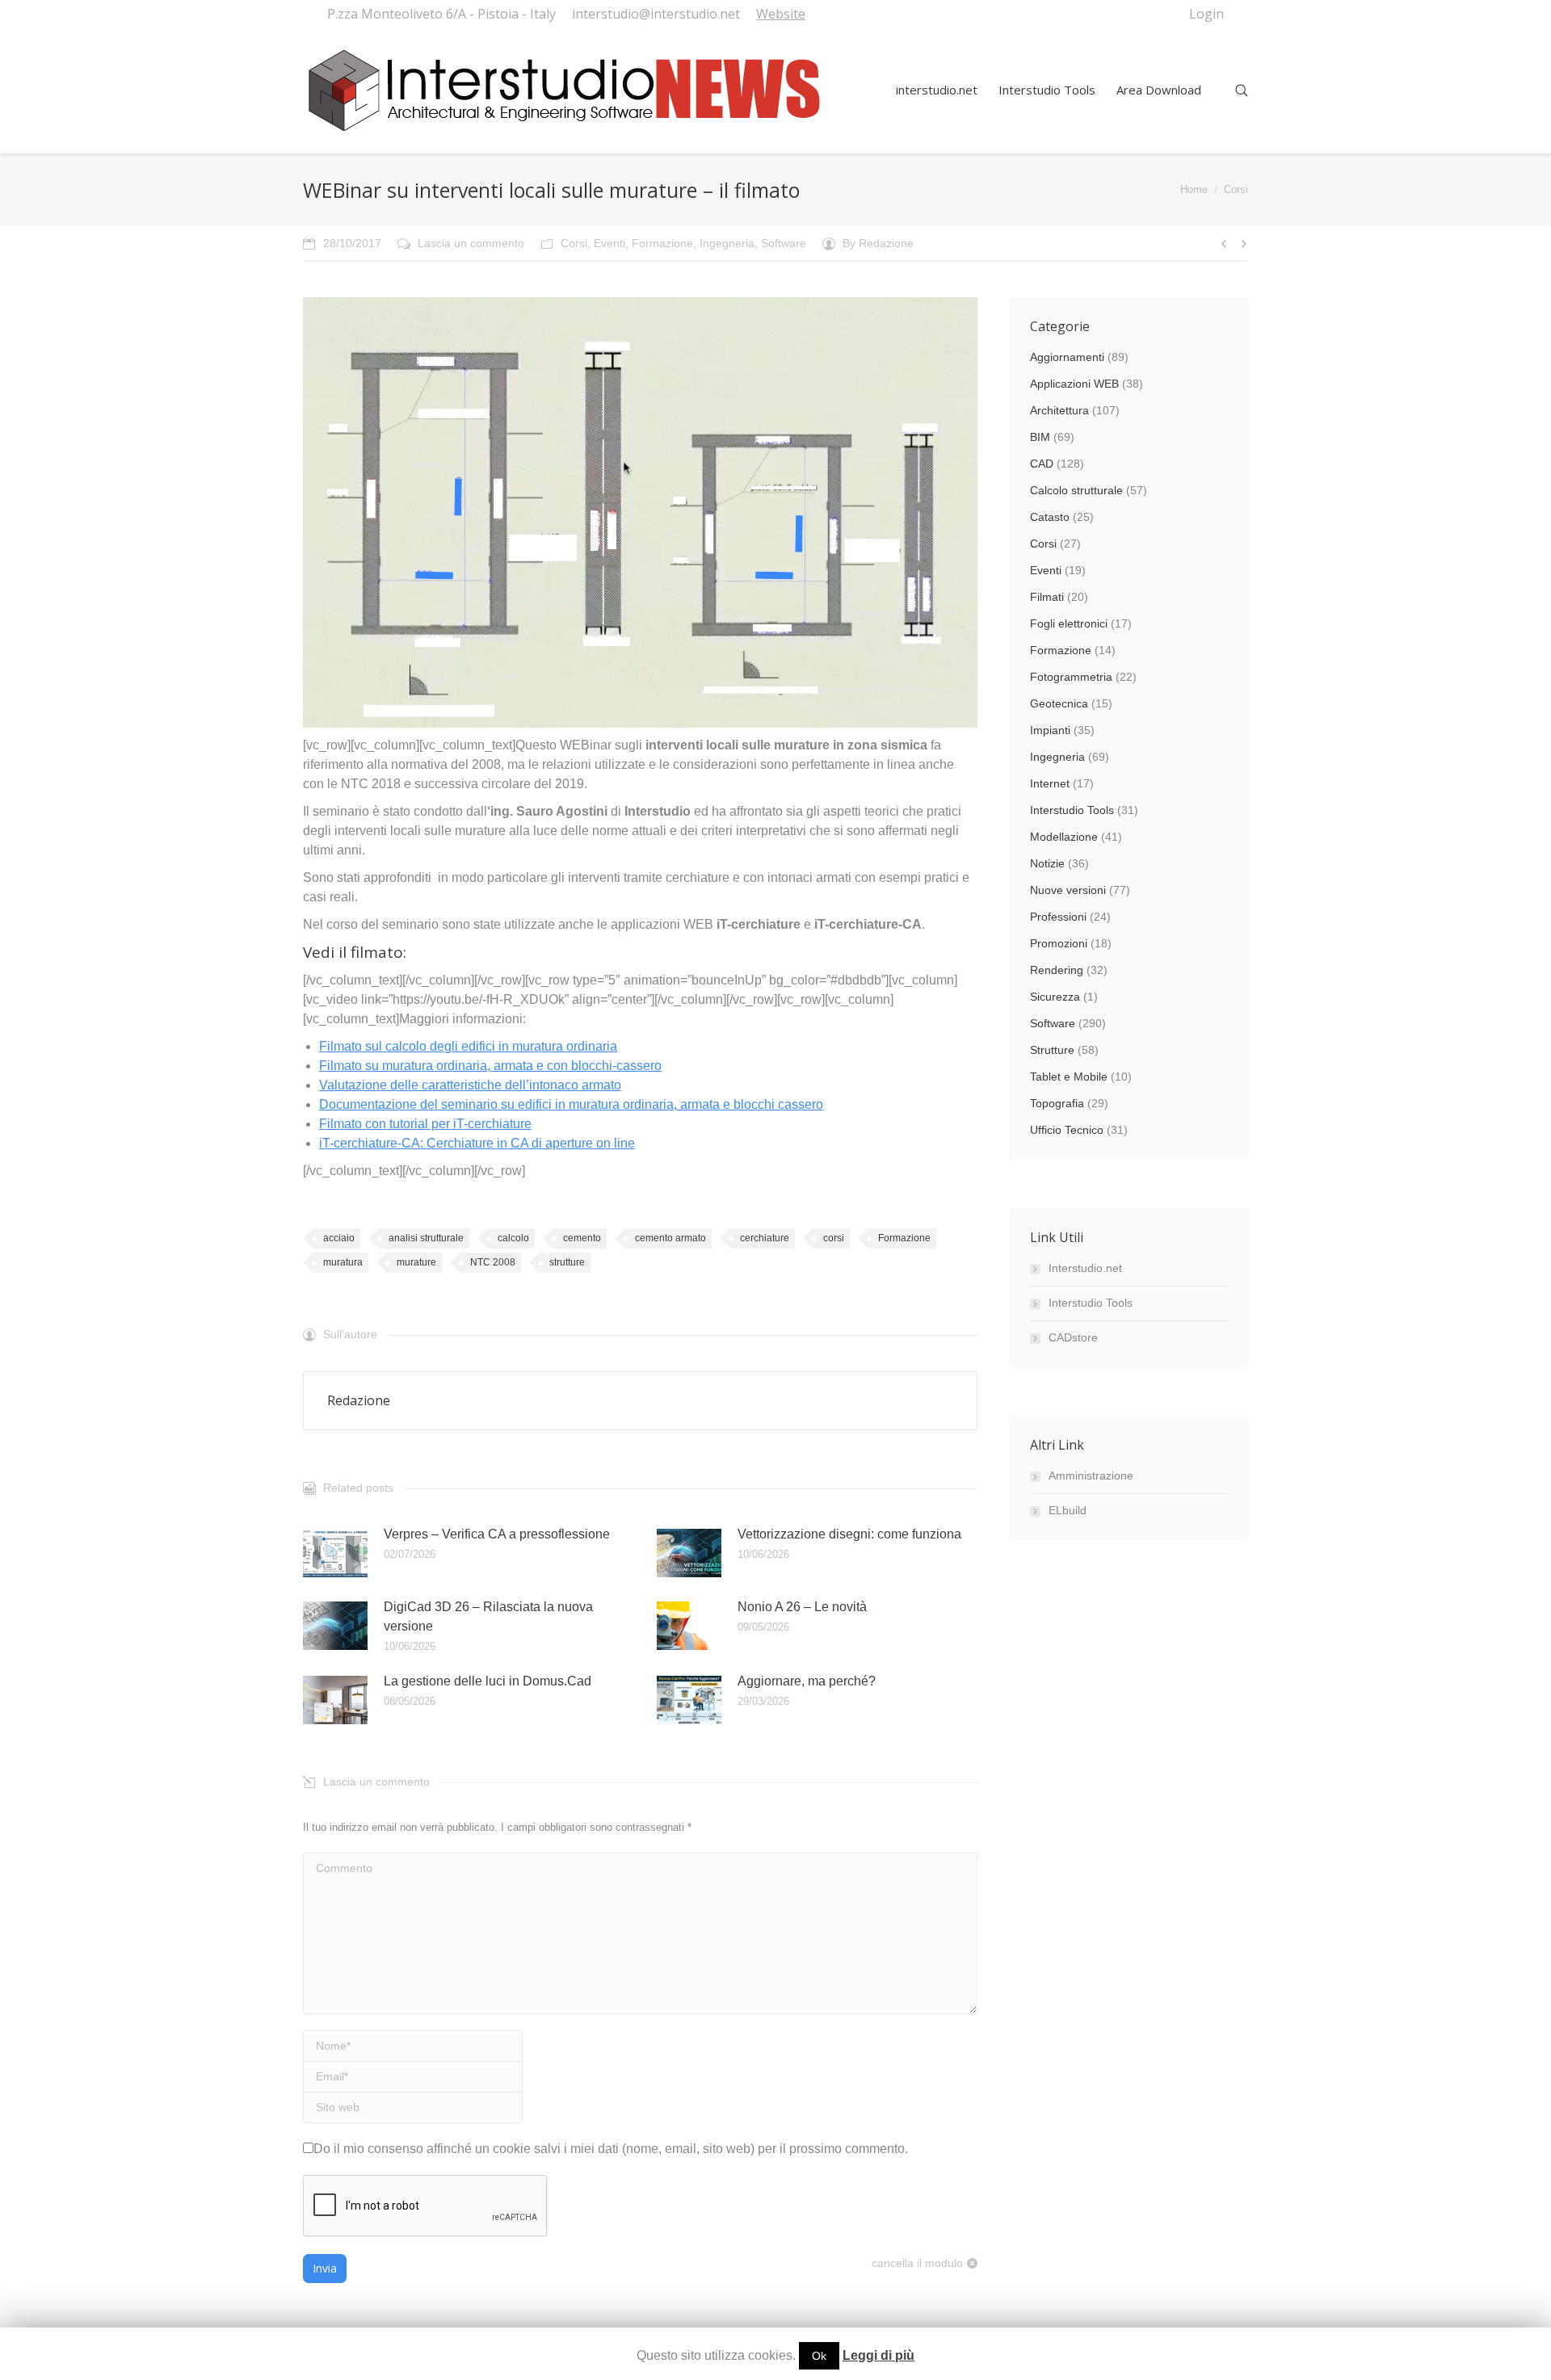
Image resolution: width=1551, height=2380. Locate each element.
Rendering (1057, 970)
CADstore (1073, 1337)
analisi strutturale (426, 1238)
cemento (582, 1238)
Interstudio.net (1085, 1268)
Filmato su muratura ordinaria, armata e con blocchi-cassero (490, 1066)
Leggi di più (878, 2355)
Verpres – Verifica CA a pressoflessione (497, 1534)
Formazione (662, 243)
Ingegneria (727, 243)
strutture (567, 1262)
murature (416, 1262)
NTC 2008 (493, 1262)
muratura (343, 1262)
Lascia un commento (471, 243)
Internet (1050, 783)
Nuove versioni (1068, 890)
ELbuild (1068, 1510)
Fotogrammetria (1071, 677)
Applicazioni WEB (1074, 384)
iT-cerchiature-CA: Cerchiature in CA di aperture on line (477, 1143)
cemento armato (670, 1238)
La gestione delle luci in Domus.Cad (488, 1681)
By (878, 243)
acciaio (339, 1238)
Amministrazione (1091, 1475)
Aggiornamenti (1067, 357)
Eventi (609, 243)
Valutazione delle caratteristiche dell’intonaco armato (470, 1085)
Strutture (1052, 1050)
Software (784, 243)
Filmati (1047, 597)
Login (1206, 14)
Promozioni (1059, 943)
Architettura (1059, 410)
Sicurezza (1055, 997)
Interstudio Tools (1072, 810)
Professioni (1058, 917)
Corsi (1236, 189)
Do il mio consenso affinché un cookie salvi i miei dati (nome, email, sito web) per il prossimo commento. (611, 2149)
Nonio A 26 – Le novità (802, 1607)
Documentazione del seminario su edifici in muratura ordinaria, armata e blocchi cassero (571, 1104)
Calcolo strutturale (1076, 490)
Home (1194, 189)
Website (781, 14)
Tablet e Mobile (1069, 1077)
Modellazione (1064, 837)
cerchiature (765, 1238)
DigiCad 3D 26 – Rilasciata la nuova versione (488, 1616)
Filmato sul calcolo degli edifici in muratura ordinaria (468, 1046)
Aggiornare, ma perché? (807, 1681)
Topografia (1057, 1103)
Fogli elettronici (1069, 623)
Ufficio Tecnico (1067, 1130)
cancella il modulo (917, 2263)
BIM (1040, 437)
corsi (834, 1238)
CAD (1042, 464)
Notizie (1047, 863)
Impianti (1050, 730)
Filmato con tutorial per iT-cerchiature (425, 1124)
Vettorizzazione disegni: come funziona (849, 1534)
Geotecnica (1059, 703)
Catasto (1050, 517)
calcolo (513, 1238)
